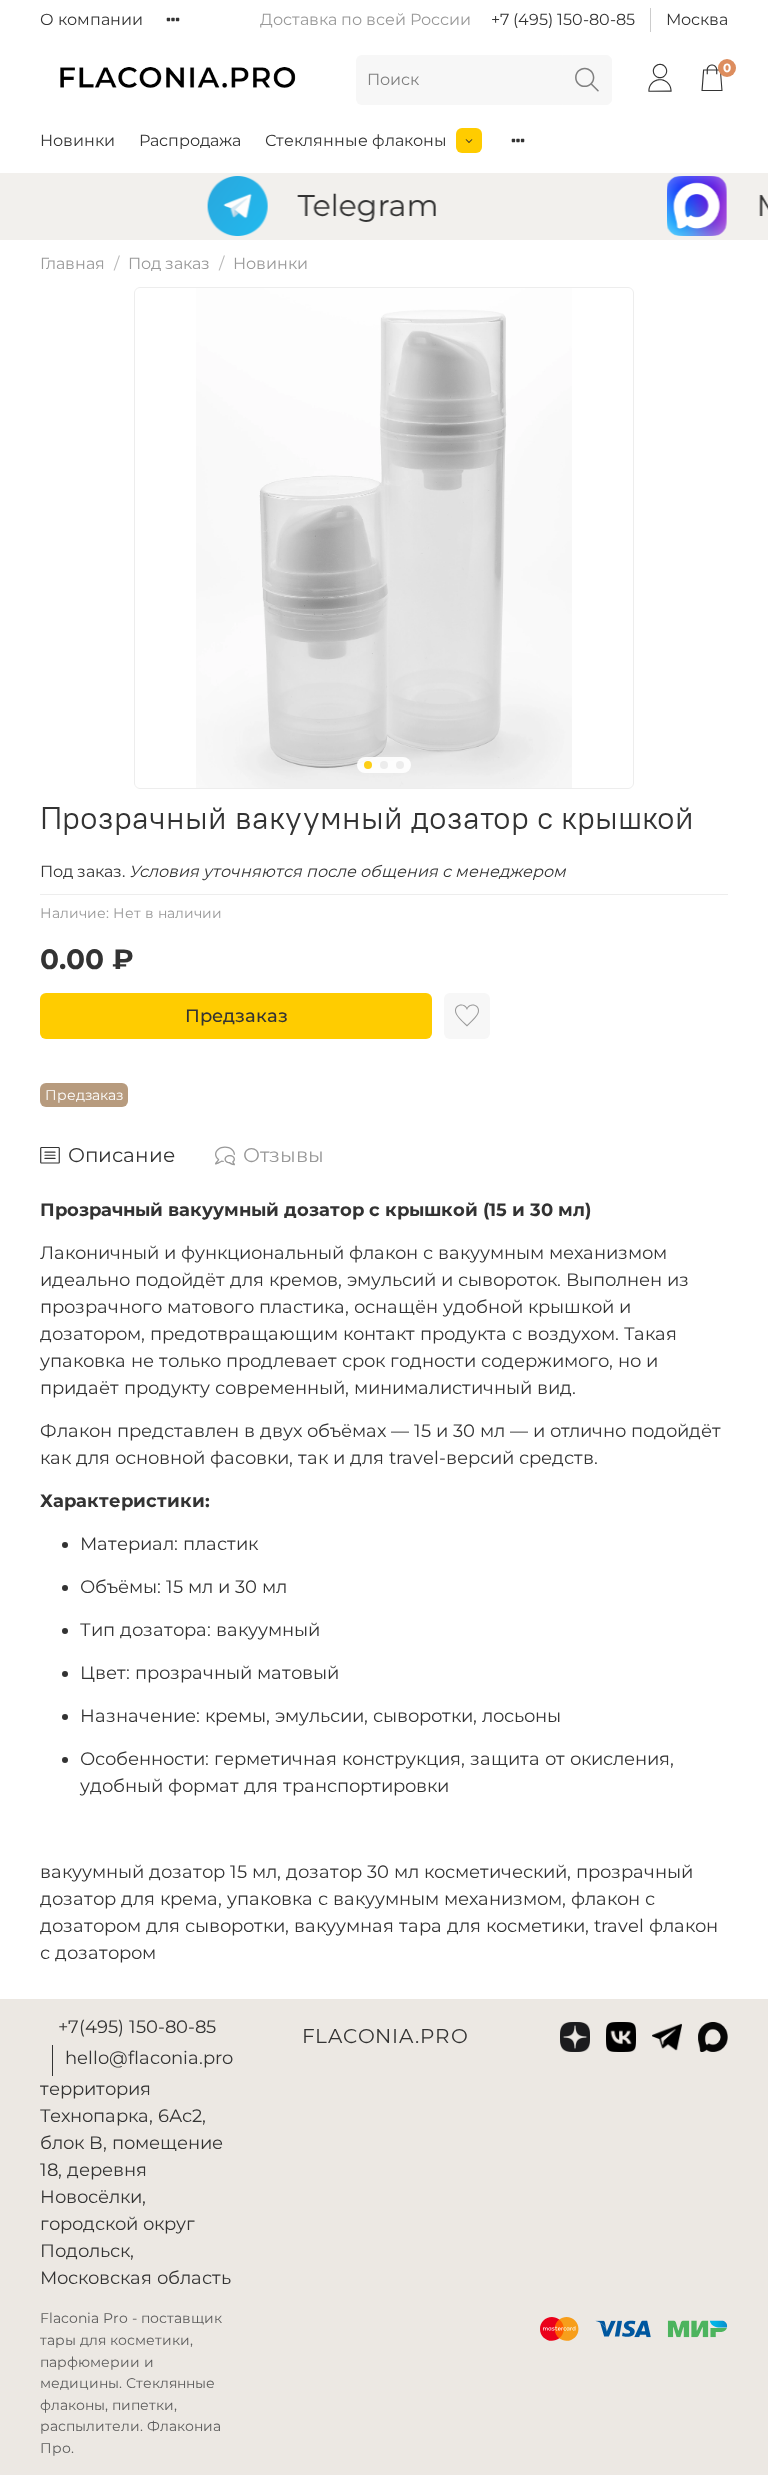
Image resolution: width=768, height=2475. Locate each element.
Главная (72, 263)
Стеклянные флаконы (356, 140)
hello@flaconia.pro (149, 2058)
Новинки (77, 140)
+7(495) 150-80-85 (137, 2027)
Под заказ (169, 263)
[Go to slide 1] (368, 765)
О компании (91, 19)
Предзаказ (236, 1016)
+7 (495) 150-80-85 (563, 19)
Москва (697, 19)
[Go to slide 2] (384, 765)
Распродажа (190, 140)
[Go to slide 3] (400, 765)
